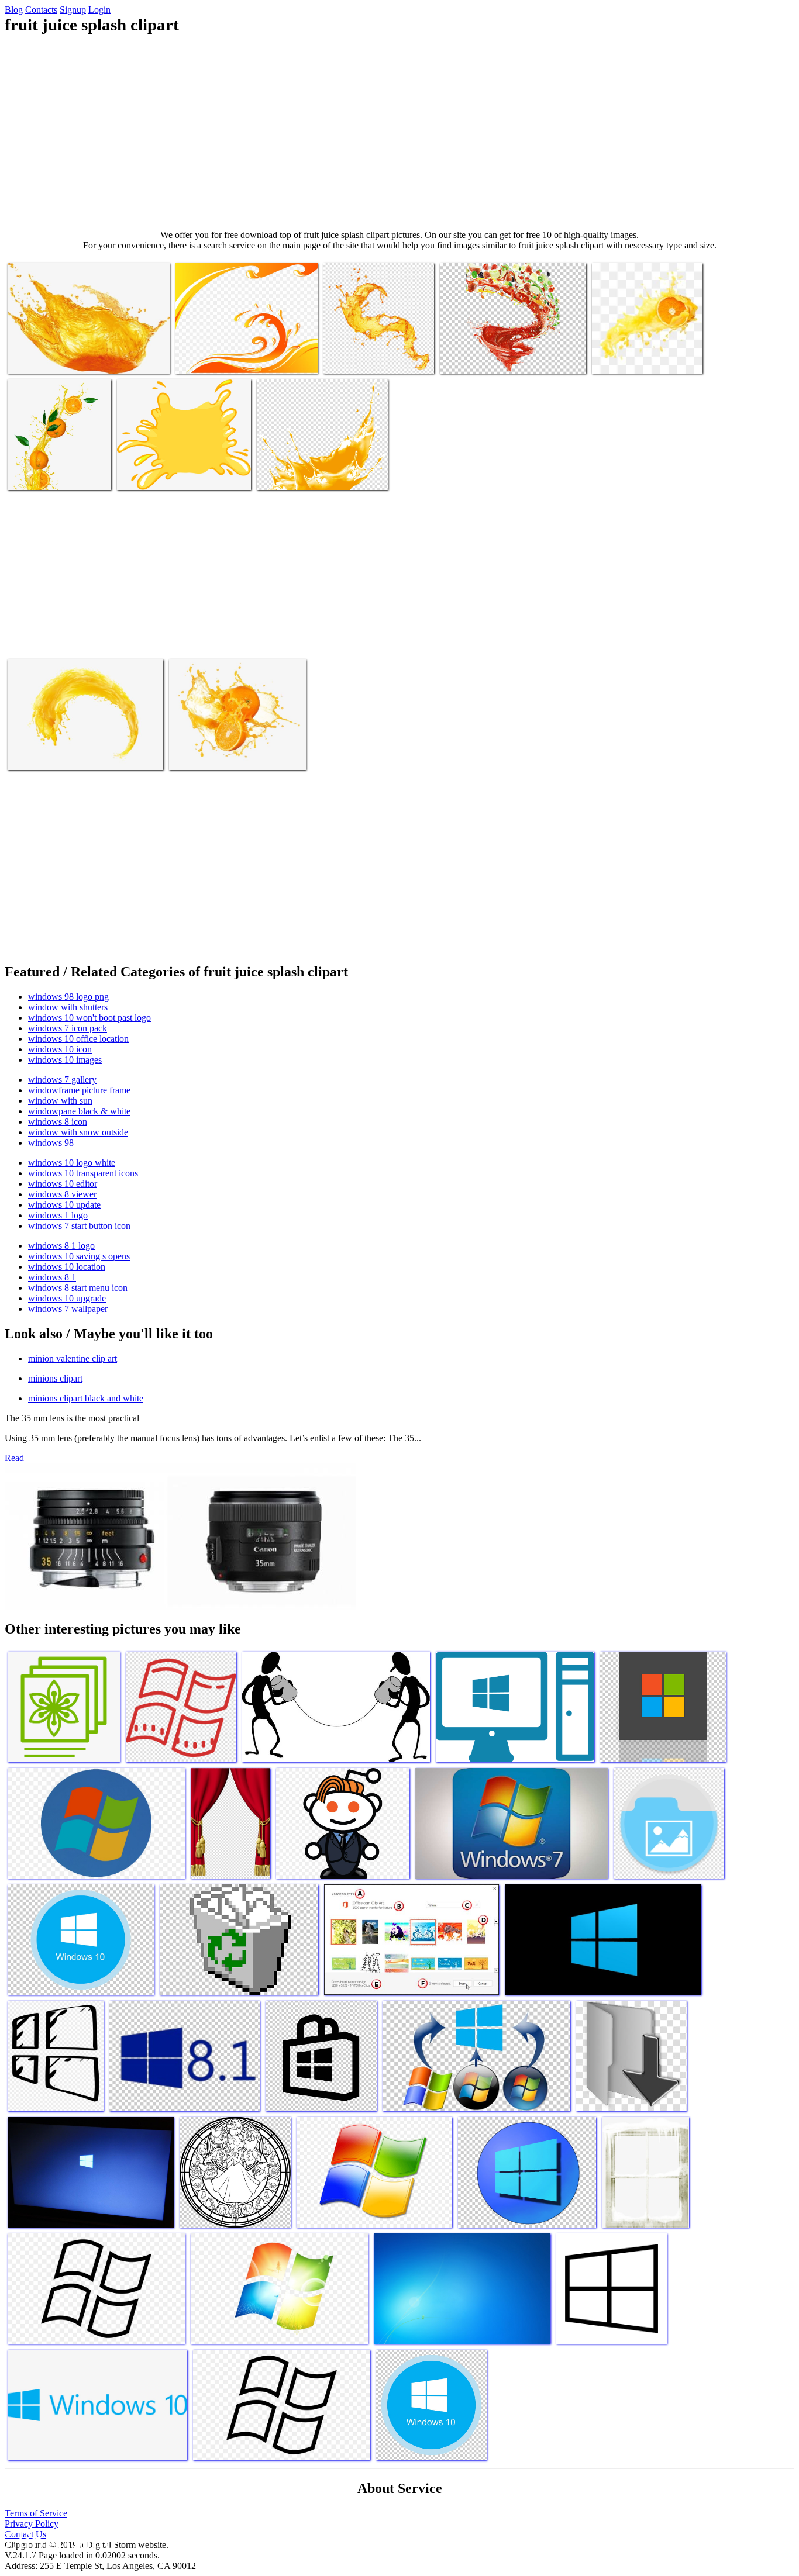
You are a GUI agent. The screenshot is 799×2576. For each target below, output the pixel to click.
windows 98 (51, 1143)
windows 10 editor (63, 1184)
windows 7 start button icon (79, 1226)
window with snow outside (78, 1132)
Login (99, 10)
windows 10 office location (78, 1039)
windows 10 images (65, 1060)
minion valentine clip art (73, 1358)
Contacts (41, 10)
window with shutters (68, 1007)
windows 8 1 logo (61, 1246)
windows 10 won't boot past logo (89, 1018)
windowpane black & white (79, 1111)
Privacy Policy (32, 2524)
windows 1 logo (58, 1215)
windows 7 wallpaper (68, 1309)
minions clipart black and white (86, 1398)
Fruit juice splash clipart (51, 358)
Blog (14, 10)
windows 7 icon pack (68, 1028)
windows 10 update (64, 1205)
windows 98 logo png (68, 997)
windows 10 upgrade (67, 1298)
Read (14, 1458)
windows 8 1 (52, 1277)
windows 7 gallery (62, 1080)
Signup (73, 10)
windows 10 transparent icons (83, 1173)
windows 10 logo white (72, 1163)
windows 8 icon (58, 1122)
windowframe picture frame (79, 1090)
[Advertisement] (399, 132)
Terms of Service (36, 2513)
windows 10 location (67, 1267)
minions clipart (55, 1378)
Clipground (58, 2541)
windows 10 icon (60, 1049)
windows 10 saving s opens (79, 1256)
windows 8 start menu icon (78, 1288)
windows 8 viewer (62, 1194)
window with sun (60, 1101)
